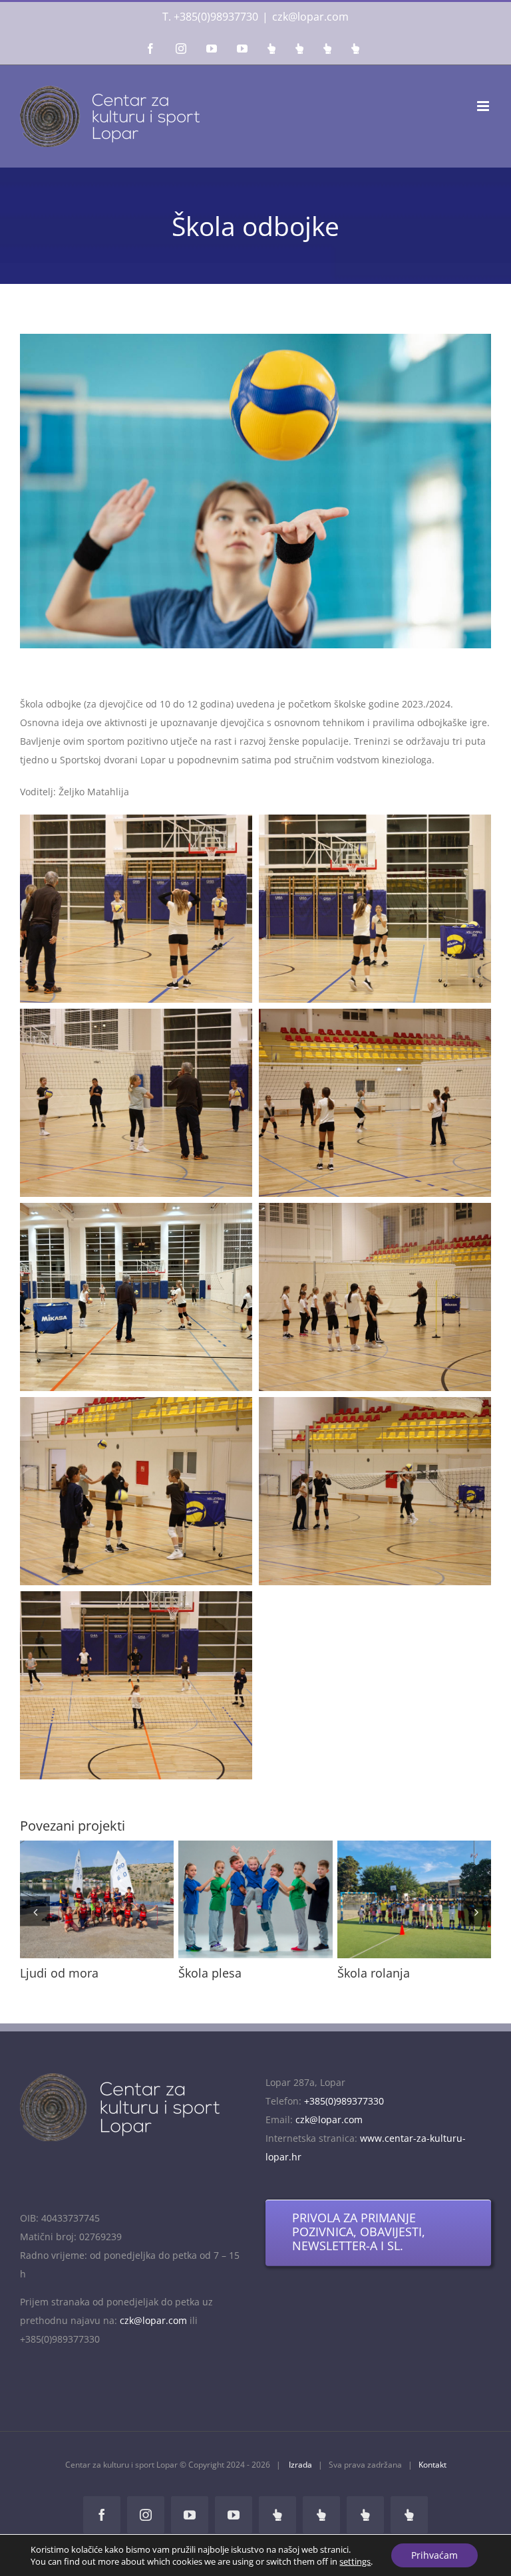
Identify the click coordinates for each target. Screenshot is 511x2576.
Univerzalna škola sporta (231, 1900)
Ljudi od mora (390, 1900)
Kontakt (432, 2477)
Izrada (299, 2477)
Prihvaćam (434, 2555)
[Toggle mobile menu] (484, 106)
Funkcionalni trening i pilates (73, 1900)
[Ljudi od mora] (414, 1899)
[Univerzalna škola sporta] (255, 1899)
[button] (35, 1917)
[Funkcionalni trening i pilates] (97, 1899)
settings (355, 2561)
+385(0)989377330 (344, 2114)
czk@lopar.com (310, 17)
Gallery (121, 1900)
